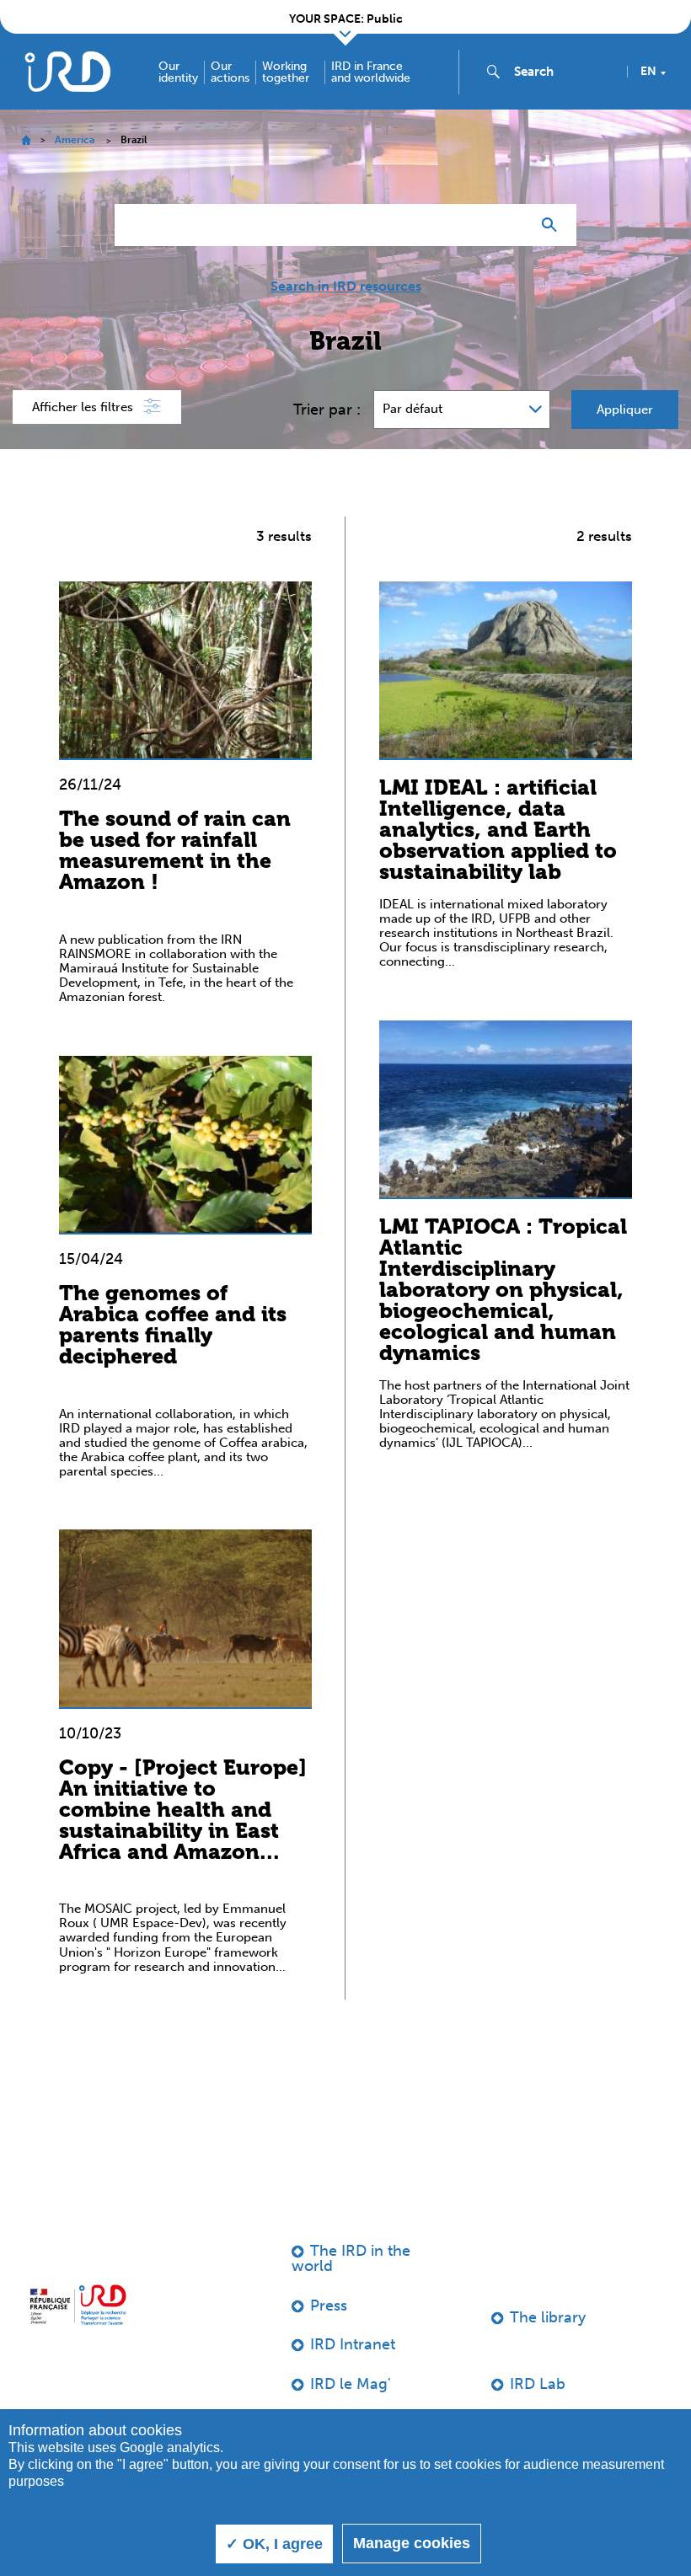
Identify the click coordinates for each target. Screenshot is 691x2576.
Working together (286, 72)
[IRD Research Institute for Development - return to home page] (78, 2305)
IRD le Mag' (351, 2384)
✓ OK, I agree (274, 2544)
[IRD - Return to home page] (67, 71)
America (75, 140)
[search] (564, 72)
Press (329, 2306)
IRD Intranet (353, 2344)
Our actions (230, 72)
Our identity (178, 72)
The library (548, 2317)
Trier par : (327, 410)
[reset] (511, 225)
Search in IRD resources (346, 287)
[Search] (553, 225)
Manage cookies (412, 2543)
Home (26, 140)
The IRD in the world (351, 2258)
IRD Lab (538, 2384)
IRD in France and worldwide (371, 72)
